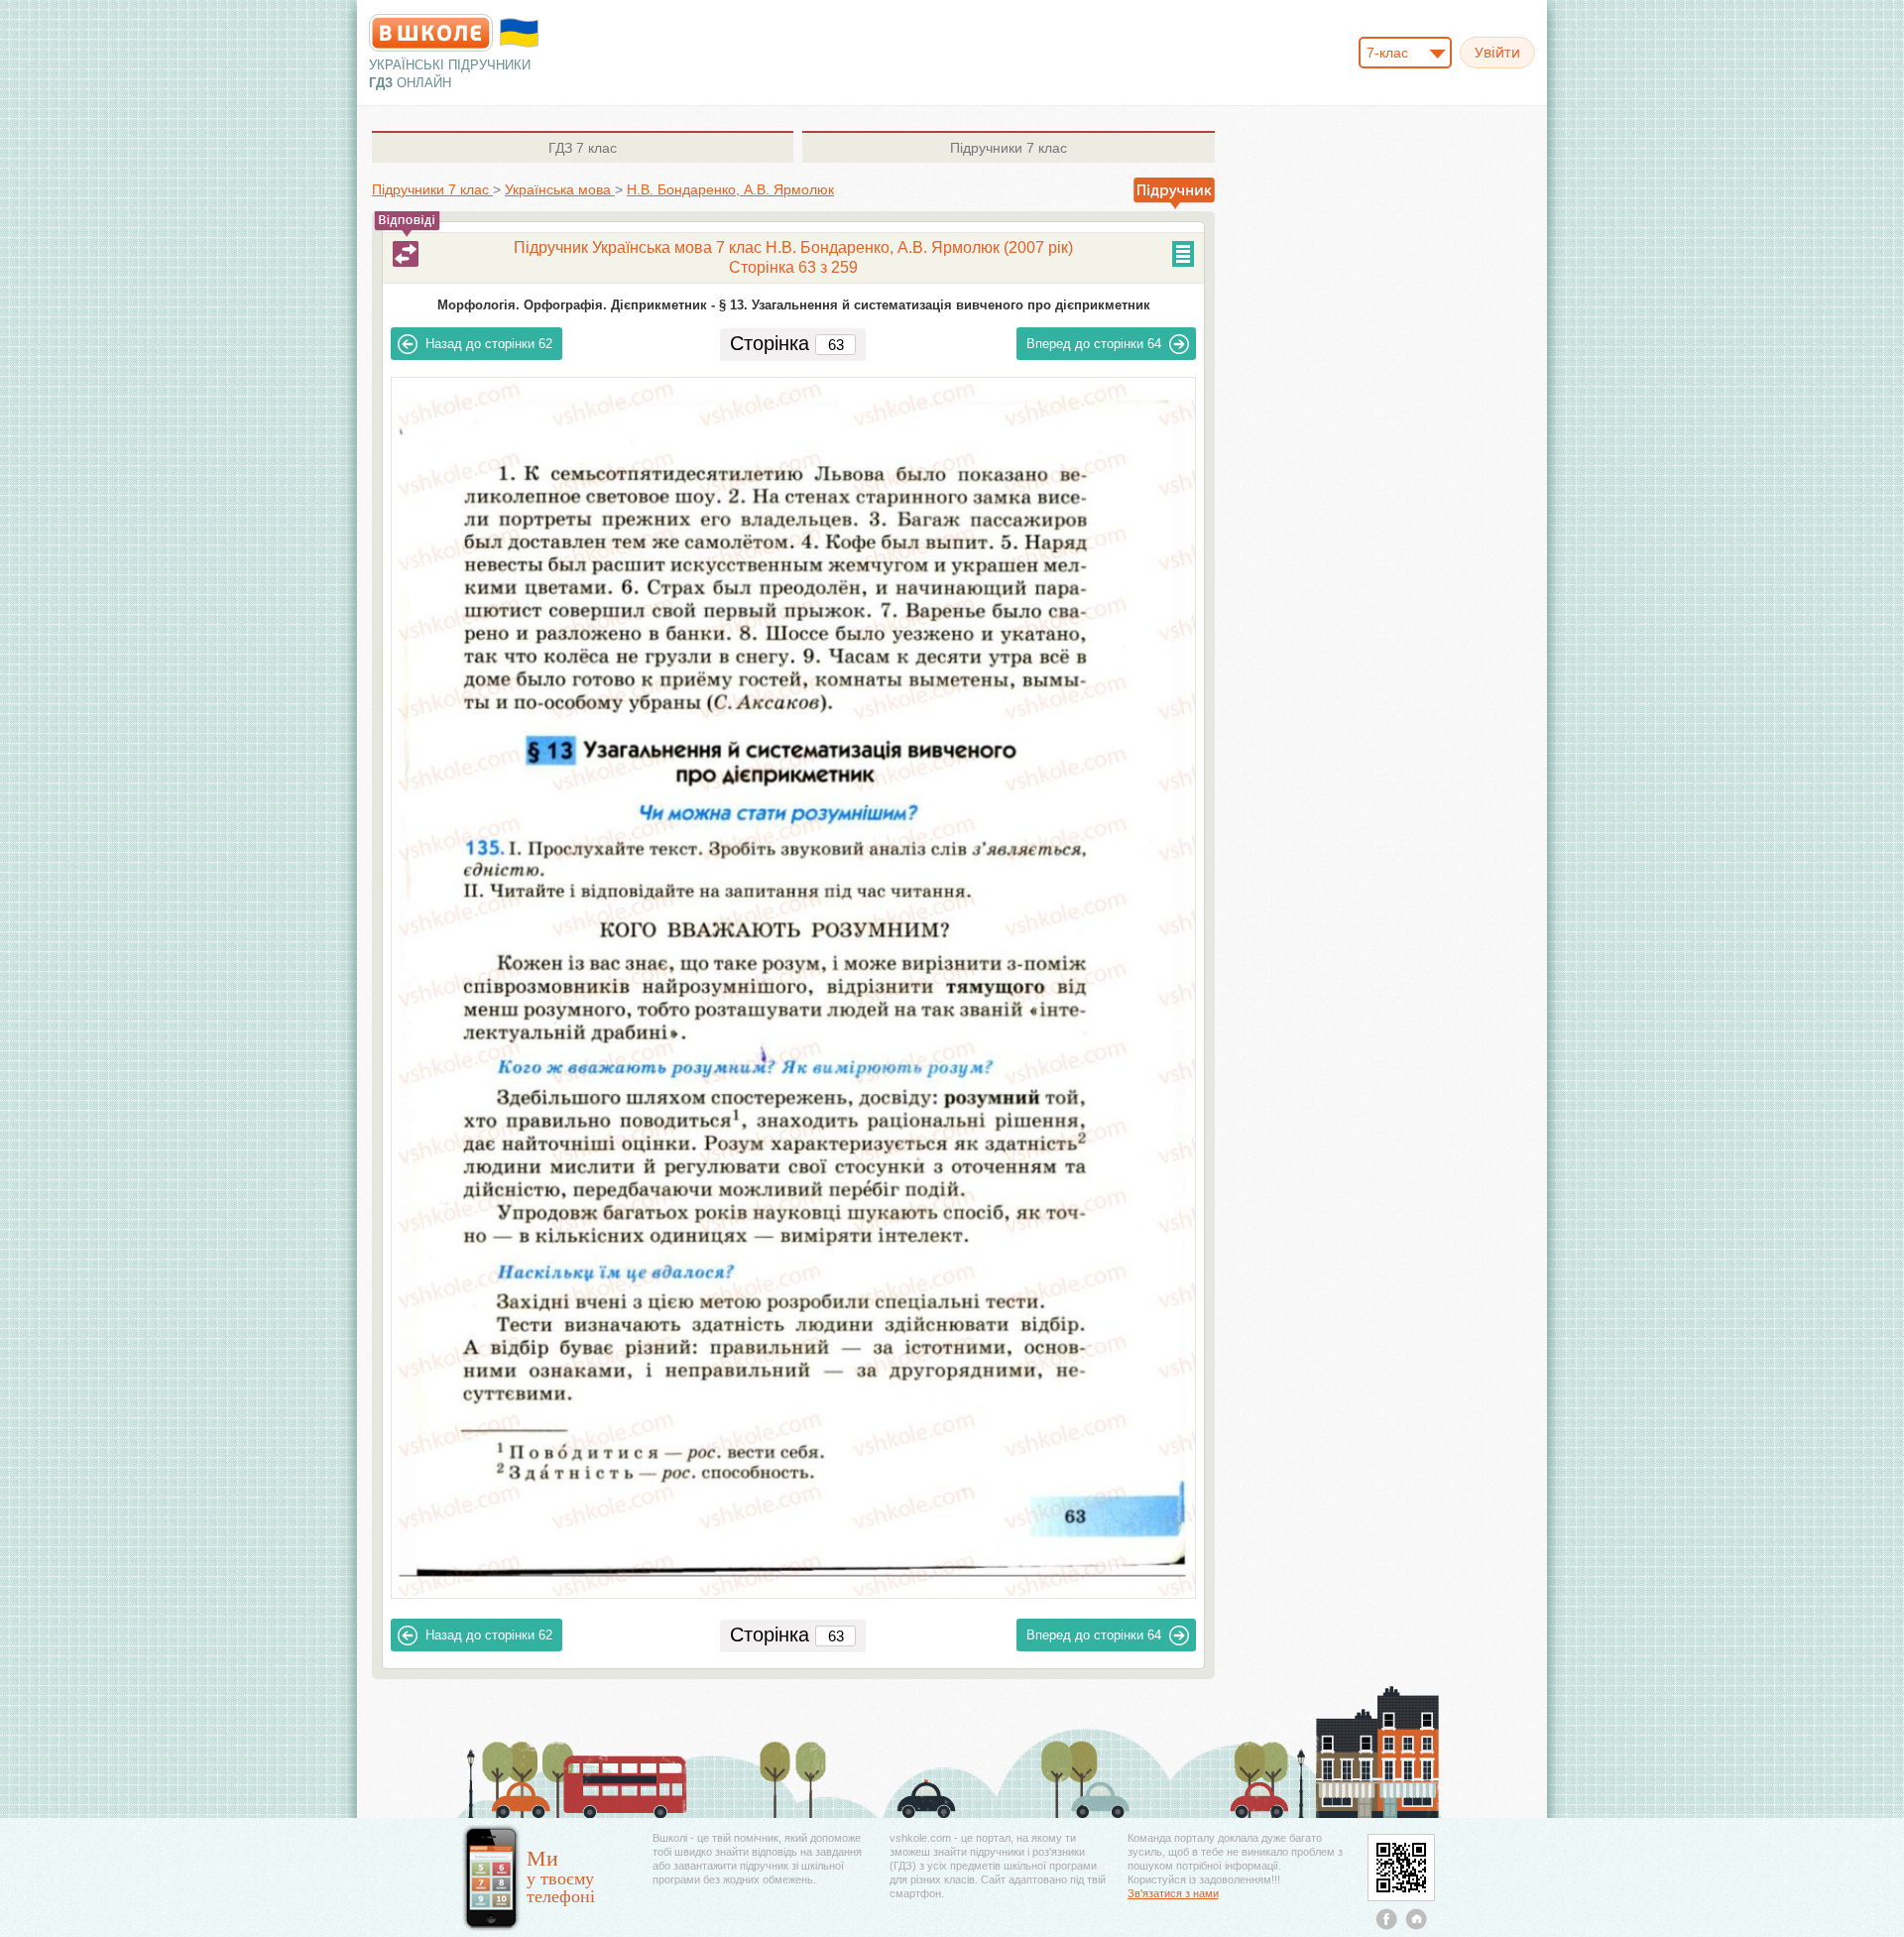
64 (1094, 344)
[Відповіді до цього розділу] (406, 254)
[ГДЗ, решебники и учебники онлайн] (431, 33)
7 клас (583, 148)
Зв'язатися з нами (1173, 1893)
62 (489, 344)
